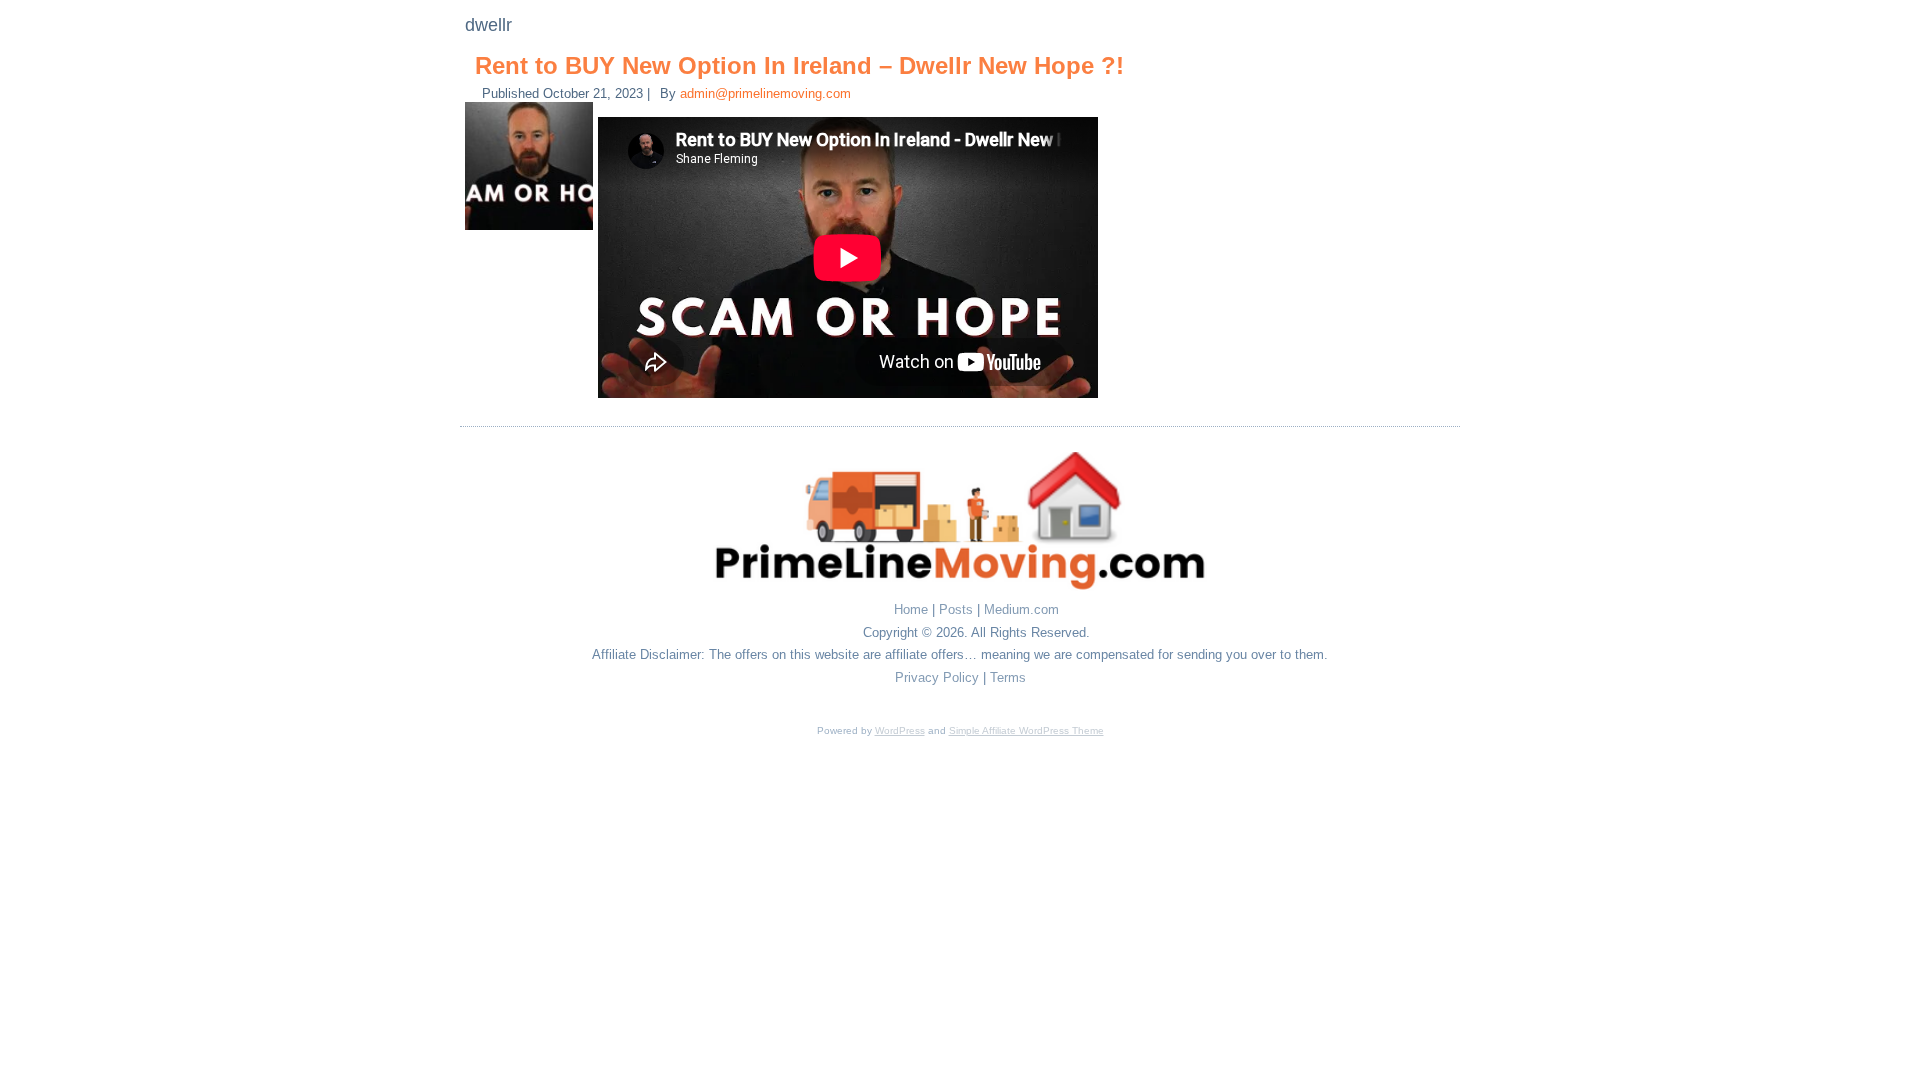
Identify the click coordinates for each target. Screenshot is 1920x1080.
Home (911, 609)
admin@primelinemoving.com (765, 93)
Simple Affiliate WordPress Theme (1026, 730)
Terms (1008, 677)
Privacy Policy (937, 677)
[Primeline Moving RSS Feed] (501, 615)
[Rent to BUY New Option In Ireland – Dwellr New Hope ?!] (531, 230)
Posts (956, 609)
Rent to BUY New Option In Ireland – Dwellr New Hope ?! (799, 65)
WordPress (900, 730)
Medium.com (1021, 609)
